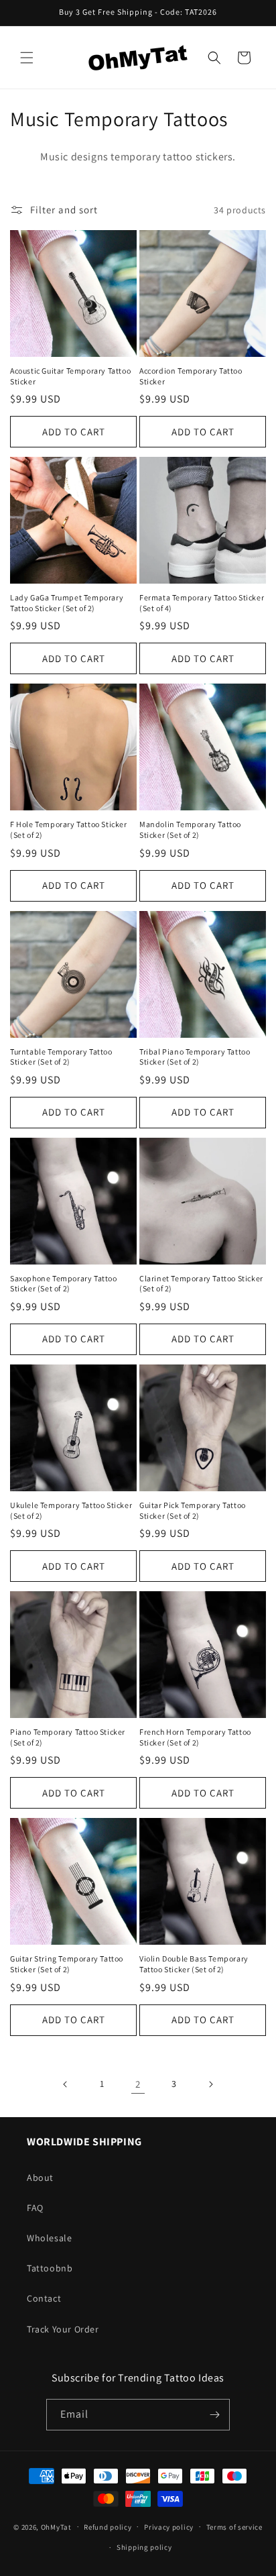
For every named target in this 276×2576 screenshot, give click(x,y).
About (40, 2178)
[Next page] (210, 2084)
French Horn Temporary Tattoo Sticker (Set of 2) (195, 1737)
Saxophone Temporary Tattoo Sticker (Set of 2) (64, 1284)
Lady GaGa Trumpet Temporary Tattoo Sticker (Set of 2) (67, 603)
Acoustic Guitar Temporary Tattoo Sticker (70, 376)
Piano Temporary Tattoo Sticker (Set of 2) (68, 1737)
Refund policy (108, 2527)
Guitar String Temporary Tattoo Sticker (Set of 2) (67, 1964)
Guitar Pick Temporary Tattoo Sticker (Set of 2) (193, 1510)
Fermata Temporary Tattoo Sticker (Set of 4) (202, 603)
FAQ (35, 2208)
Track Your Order (63, 2329)
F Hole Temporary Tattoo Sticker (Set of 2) (69, 829)
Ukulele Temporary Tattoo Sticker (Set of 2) (71, 1510)
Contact (44, 2298)
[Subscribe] (214, 2415)
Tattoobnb (50, 2268)
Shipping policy (144, 2547)
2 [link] (138, 2084)
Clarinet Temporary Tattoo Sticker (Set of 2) (201, 1284)
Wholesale (49, 2238)
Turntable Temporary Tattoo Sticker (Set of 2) (61, 1057)
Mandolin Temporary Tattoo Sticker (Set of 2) (190, 829)
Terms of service (234, 2527)
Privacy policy (169, 2527)
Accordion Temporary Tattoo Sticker (191, 376)
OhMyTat (56, 2526)
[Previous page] (66, 2084)
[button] (27, 58)
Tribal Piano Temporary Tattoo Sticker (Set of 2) (195, 1057)
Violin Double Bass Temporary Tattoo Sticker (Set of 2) (194, 1964)
